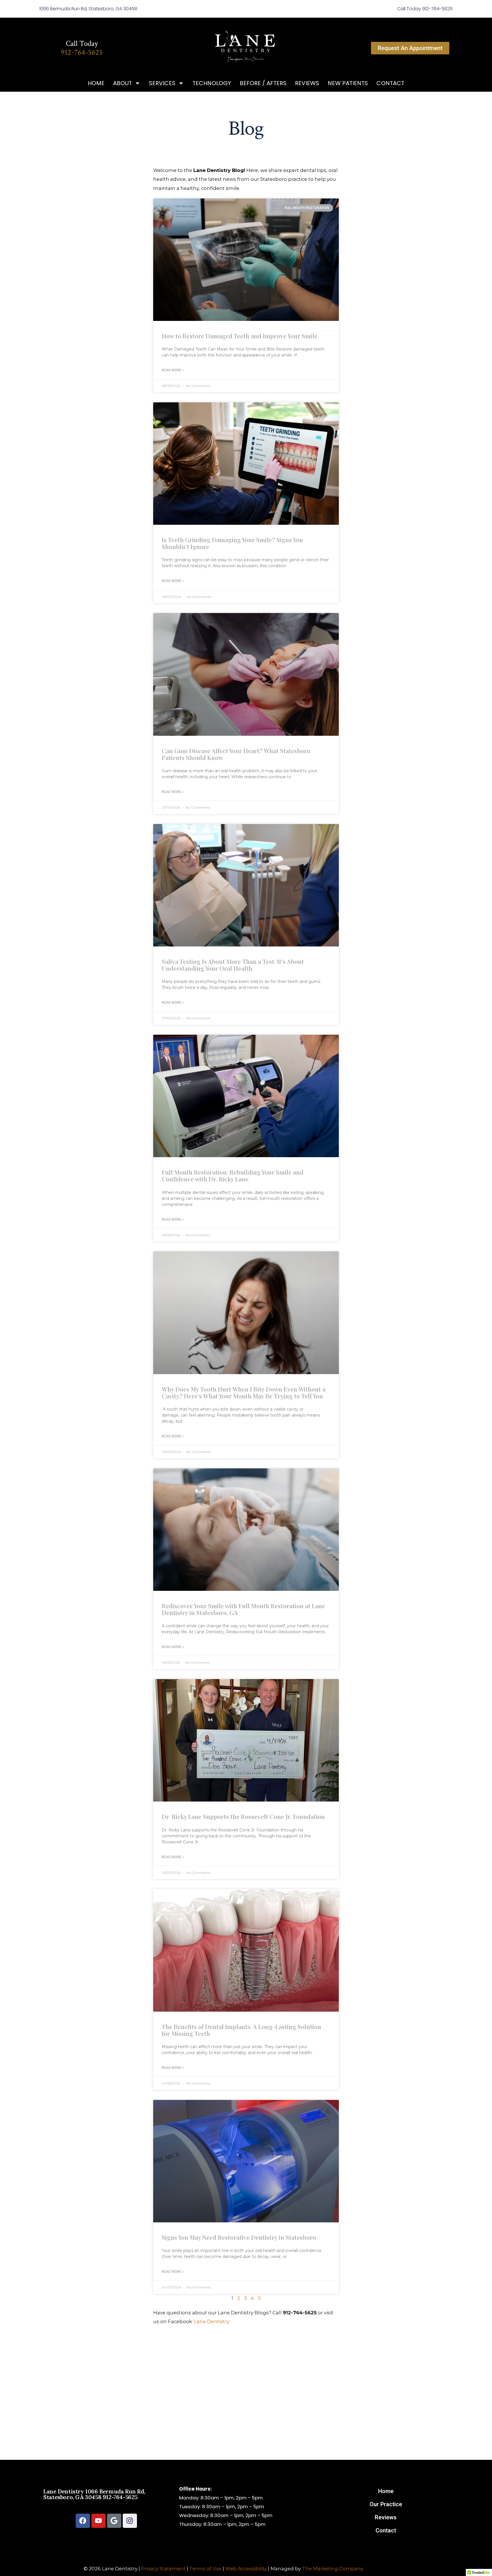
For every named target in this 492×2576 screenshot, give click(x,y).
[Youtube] (99, 2521)
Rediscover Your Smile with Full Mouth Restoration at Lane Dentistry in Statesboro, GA (243, 1609)
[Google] (114, 2521)
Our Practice (386, 2504)
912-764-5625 (82, 52)
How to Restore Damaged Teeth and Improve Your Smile (240, 336)
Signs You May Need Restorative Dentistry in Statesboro (239, 2237)
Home (96, 83)
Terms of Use (205, 2569)
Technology (212, 83)
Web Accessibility (246, 2569)
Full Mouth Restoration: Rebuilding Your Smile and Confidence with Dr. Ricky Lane (233, 1175)
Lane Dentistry (212, 2321)
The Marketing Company (333, 2569)
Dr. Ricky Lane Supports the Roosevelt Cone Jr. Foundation (243, 1816)
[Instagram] (130, 2521)
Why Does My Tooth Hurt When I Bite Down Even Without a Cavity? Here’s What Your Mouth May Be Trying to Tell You (244, 1392)
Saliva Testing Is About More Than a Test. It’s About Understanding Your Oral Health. (233, 965)
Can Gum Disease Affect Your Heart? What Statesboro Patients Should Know (236, 754)
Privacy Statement (163, 2569)
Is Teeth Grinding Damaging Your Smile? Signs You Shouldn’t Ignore (232, 543)
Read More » (173, 370)
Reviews (307, 83)
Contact (390, 83)
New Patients (348, 83)
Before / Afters (263, 83)
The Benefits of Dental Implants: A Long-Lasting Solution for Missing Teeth (241, 2030)
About (122, 83)
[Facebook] (83, 2521)
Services (162, 83)
